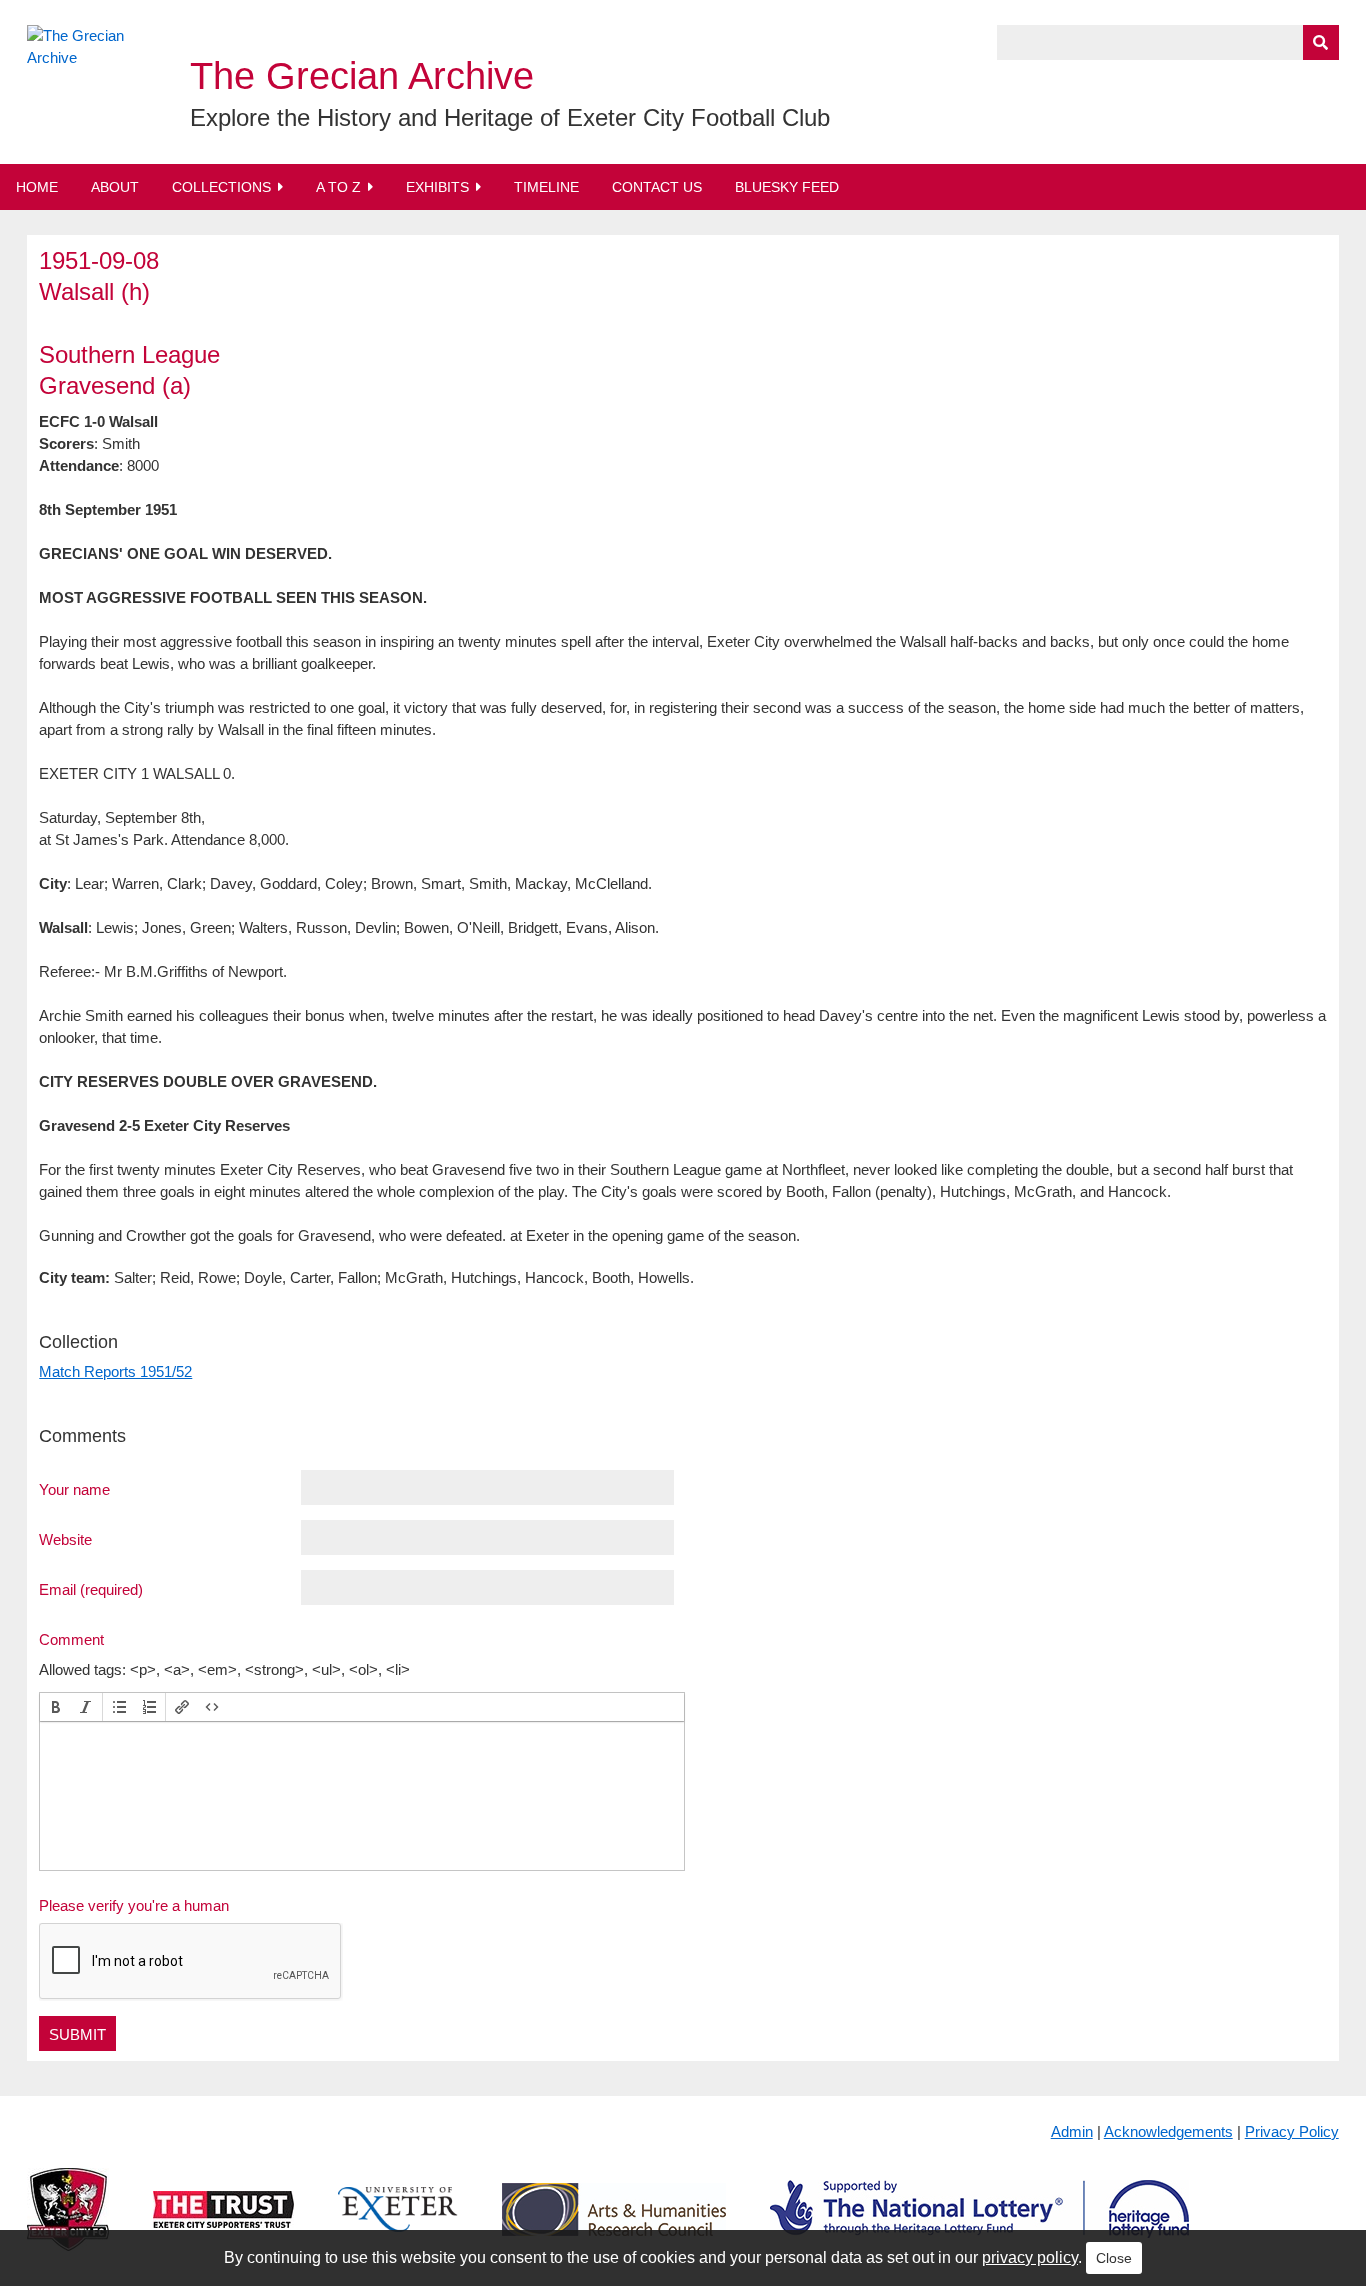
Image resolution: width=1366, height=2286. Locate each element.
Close (1114, 2258)
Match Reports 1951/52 (115, 1371)
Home (37, 187)
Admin (1072, 2131)
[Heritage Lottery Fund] (979, 2225)
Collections (221, 187)
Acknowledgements (1168, 2131)
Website (65, 1539)
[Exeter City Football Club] (68, 2225)
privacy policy (1030, 2257)
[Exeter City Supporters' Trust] (223, 2225)
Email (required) (91, 1589)
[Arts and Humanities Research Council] (614, 2225)
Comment (71, 1639)
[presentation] (56, 1707)
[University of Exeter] (398, 2225)
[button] (56, 1707)
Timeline (546, 187)
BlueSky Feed (787, 187)
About (115, 187)
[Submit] (1321, 42)
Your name (74, 1489)
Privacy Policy (1292, 2131)
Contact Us (657, 187)
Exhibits (437, 187)
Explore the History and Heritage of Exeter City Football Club (510, 117)
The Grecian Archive (362, 76)
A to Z (338, 187)
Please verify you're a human (134, 1905)
